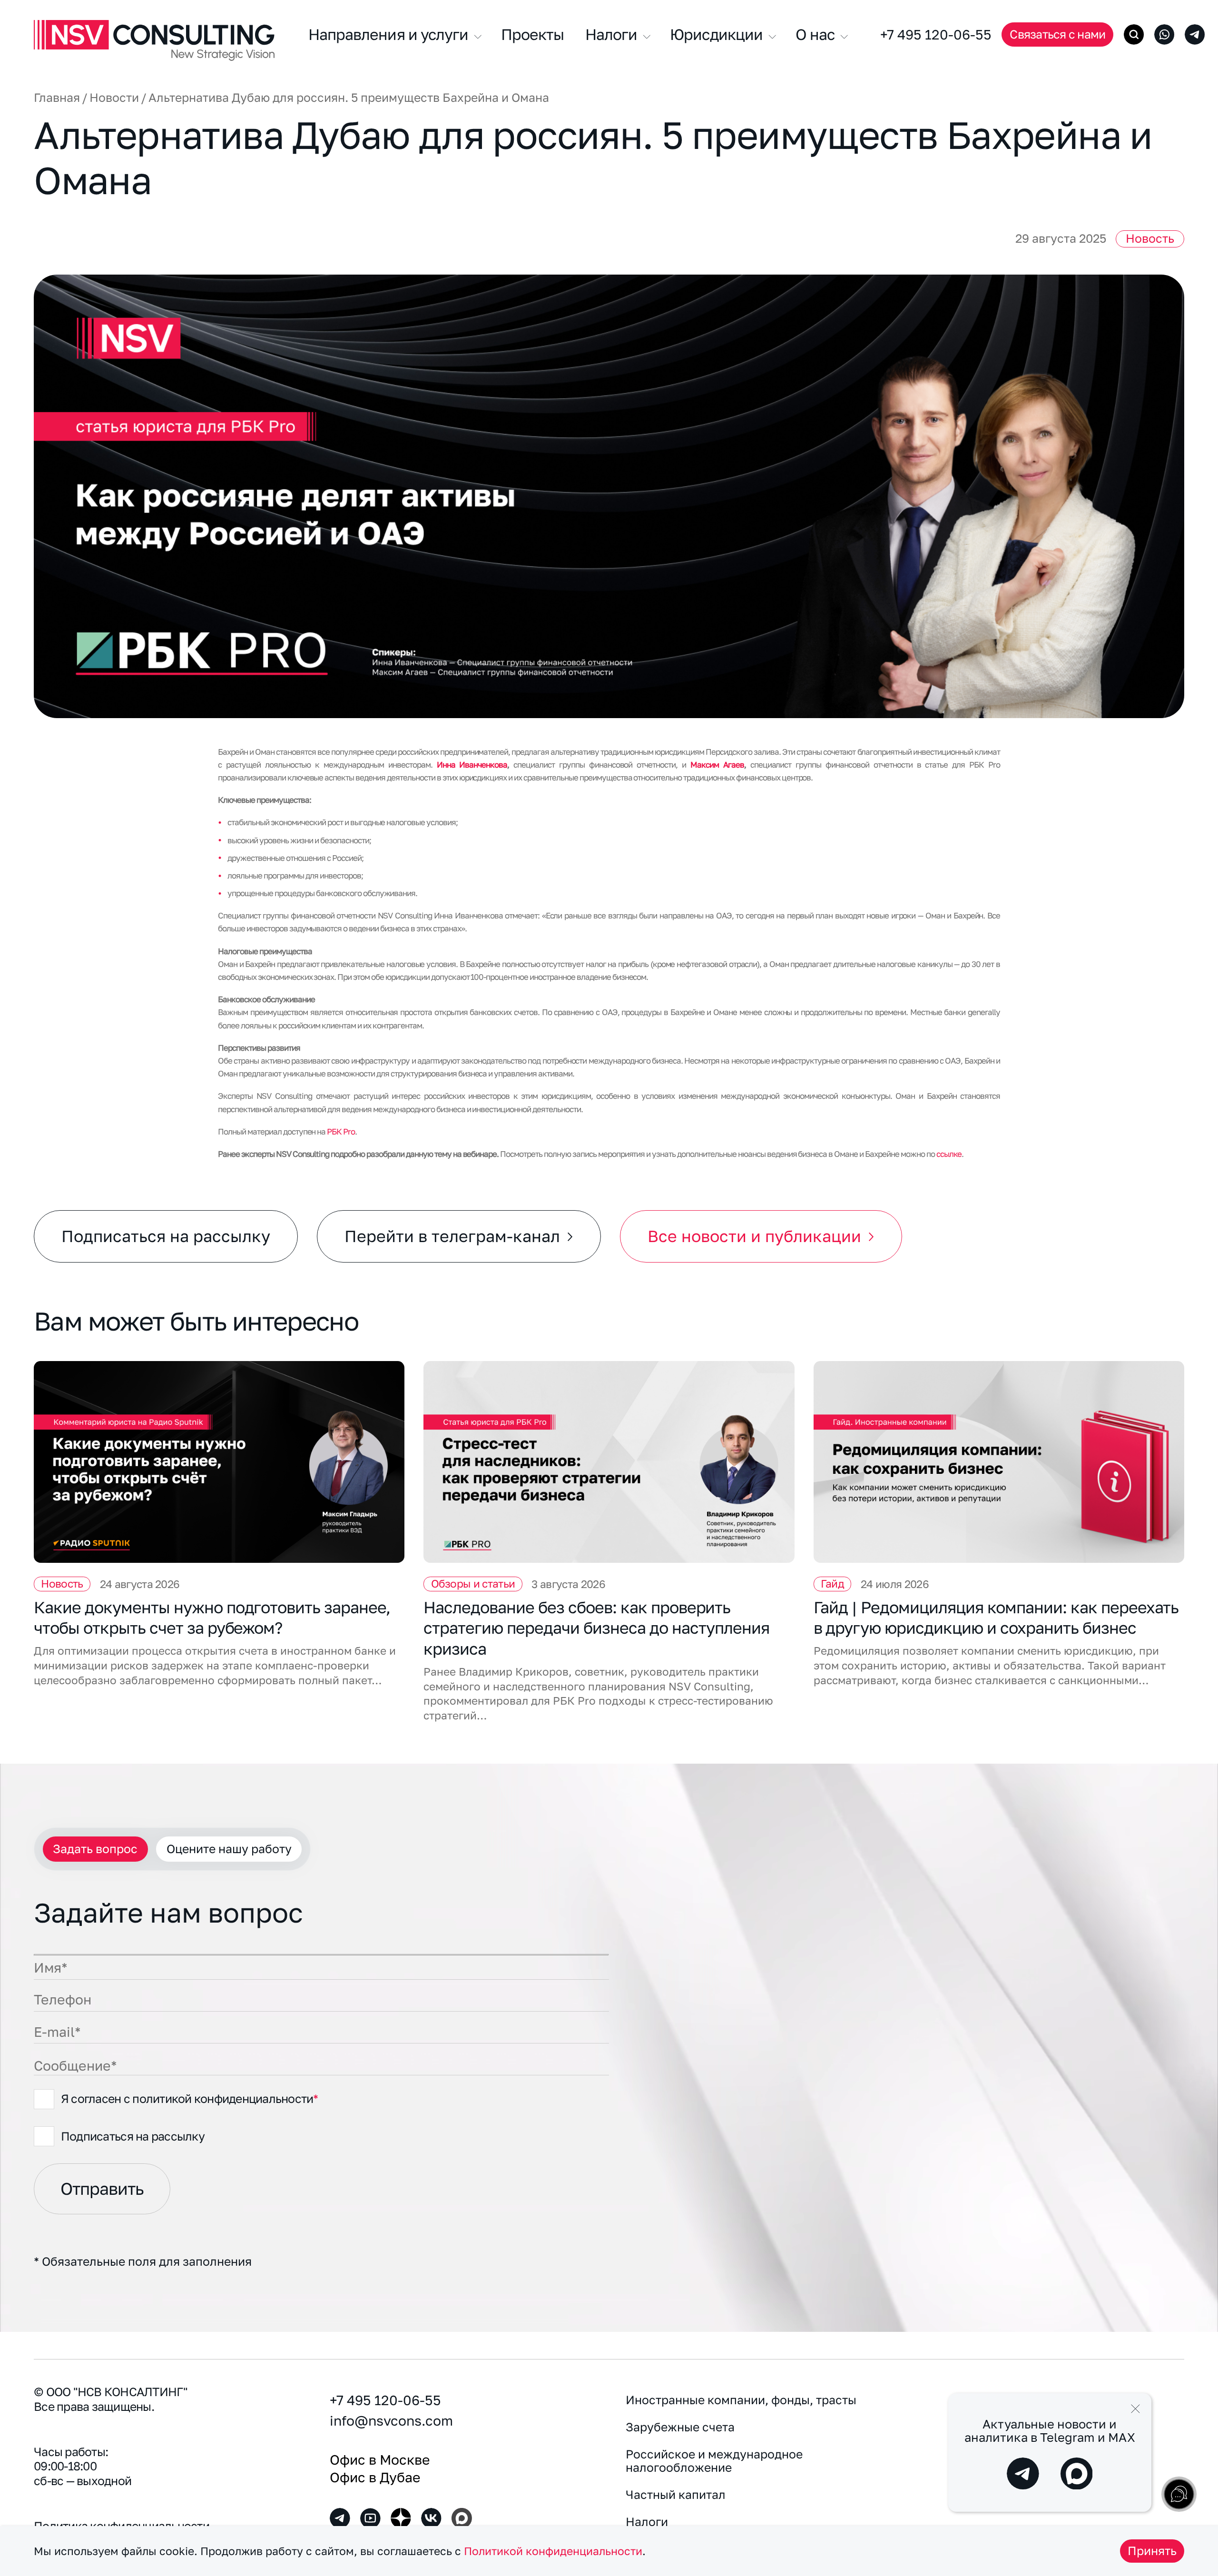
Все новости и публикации (754, 1236)
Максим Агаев (717, 765)
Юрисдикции (718, 34)
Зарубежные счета (680, 2427)
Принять (1152, 2551)
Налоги (647, 2522)
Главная (57, 98)
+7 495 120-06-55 (936, 34)
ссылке (949, 1154)
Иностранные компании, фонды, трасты (741, 2400)
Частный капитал (676, 2495)
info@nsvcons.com (391, 2420)
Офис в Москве (380, 2459)
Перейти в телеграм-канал (452, 1236)
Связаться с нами (1057, 34)
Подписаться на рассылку (166, 1236)
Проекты (532, 34)
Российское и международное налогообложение (714, 2461)
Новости (114, 98)
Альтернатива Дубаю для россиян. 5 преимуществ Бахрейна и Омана (349, 98)
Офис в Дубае (375, 2477)
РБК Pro (341, 1131)
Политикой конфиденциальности (553, 2551)
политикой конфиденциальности (223, 2098)
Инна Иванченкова (472, 765)
